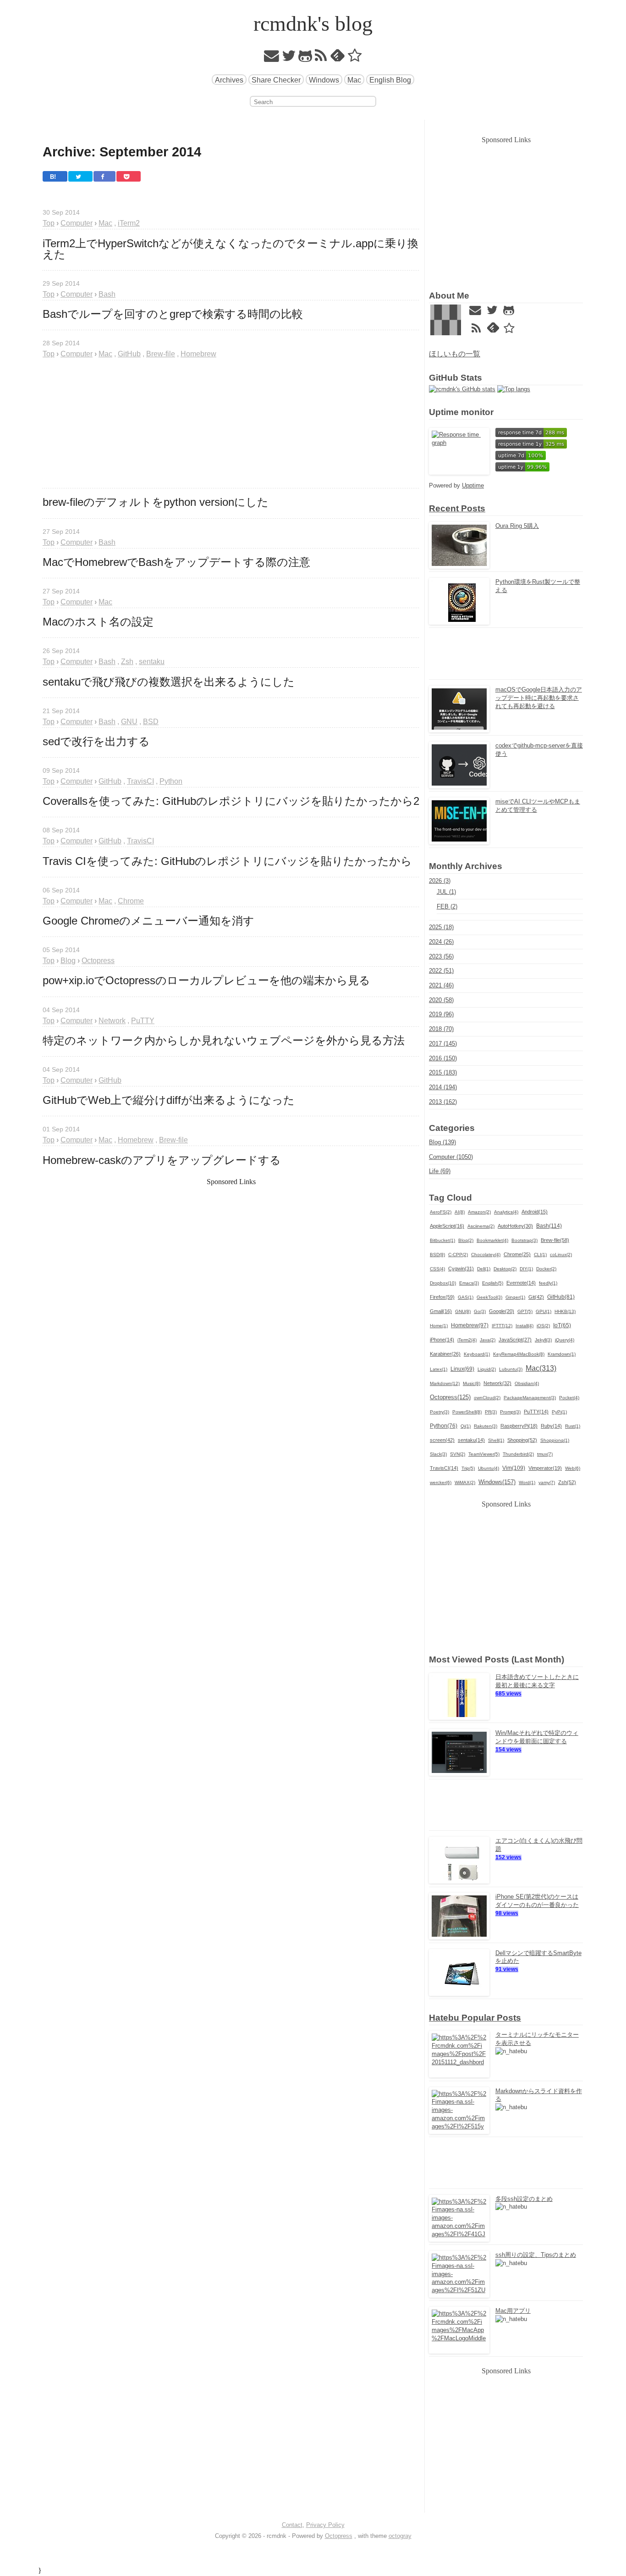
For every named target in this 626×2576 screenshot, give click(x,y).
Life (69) (440, 1171)
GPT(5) (525, 1311)
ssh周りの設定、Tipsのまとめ (536, 2255)
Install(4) (524, 1326)
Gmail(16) (441, 1311)
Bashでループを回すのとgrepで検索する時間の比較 (173, 314)
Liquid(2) (487, 1369)
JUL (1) (446, 892)
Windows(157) (497, 1482)
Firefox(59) (442, 1297)
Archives (229, 80)
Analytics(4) (506, 1212)
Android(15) (535, 1212)
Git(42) (536, 1297)
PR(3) (491, 1412)
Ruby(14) (551, 1426)
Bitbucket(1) (442, 1240)
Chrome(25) (517, 1254)
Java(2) (488, 1340)
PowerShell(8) (467, 1412)
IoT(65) (562, 1325)
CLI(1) (540, 1255)
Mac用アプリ (513, 2311)
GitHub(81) (561, 1297)
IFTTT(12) (502, 1326)
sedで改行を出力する (96, 742)
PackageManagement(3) (530, 1398)
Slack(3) (438, 1454)
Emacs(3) (469, 1283)
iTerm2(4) (467, 1340)
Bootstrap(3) (524, 1240)
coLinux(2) (561, 1255)
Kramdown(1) (562, 1354)
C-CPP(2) (458, 1255)
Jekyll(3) (543, 1340)
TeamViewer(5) (484, 1454)
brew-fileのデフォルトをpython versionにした (156, 502)
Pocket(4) (569, 1398)
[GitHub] (305, 58)
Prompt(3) (510, 1412)
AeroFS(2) (441, 1212)
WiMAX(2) (465, 1482)
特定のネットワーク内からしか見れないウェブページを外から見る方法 (224, 1041)
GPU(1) (544, 1311)
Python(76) (444, 1426)
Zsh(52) (567, 1482)
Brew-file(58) (555, 1240)
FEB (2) (447, 906)
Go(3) (480, 1311)
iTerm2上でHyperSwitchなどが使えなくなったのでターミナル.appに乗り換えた (231, 249)
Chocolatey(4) (486, 1255)
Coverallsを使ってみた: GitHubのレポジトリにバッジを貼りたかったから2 (231, 801)
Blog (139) (442, 1142)
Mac (354, 80)
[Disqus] (231, 1467)
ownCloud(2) (487, 1398)
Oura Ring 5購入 (517, 526)
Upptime (473, 485)
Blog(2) (466, 1240)
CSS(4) (437, 1269)
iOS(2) (543, 1326)
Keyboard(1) (477, 1354)
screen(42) (442, 1440)
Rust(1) (573, 1426)
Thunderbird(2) (518, 1454)
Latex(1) (439, 1369)
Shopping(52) (522, 1440)
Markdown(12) (445, 1383)
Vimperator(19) (545, 1468)
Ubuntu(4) (489, 1468)
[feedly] (338, 58)
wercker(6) (441, 1482)
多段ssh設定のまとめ (524, 2199)
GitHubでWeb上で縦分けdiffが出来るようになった (169, 1100)
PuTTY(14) (536, 1412)
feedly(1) (548, 1283)
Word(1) (527, 1482)
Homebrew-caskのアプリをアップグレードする (162, 1160)
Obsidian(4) (527, 1383)
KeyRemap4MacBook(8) (519, 1354)
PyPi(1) (559, 1412)
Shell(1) (496, 1440)
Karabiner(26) (445, 1354)
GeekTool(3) (489, 1297)
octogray (400, 2536)
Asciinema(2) (481, 1226)
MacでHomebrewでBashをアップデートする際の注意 (176, 562)
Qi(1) (466, 1426)
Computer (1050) (451, 1157)
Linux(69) (462, 1369)
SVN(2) (458, 1454)
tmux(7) (545, 1454)
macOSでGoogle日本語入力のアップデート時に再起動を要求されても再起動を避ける (539, 698)
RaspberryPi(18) (519, 1426)
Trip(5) (468, 1468)
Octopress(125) (450, 1397)
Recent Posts (457, 508)
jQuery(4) (565, 1340)
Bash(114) (549, 1226)
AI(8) (460, 1212)
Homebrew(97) (470, 1325)
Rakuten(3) (486, 1426)
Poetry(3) (439, 1412)
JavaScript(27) (515, 1340)
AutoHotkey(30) (515, 1226)
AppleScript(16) (447, 1226)
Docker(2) (546, 1269)
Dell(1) (484, 1269)
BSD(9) (437, 1255)
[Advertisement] (231, 424)
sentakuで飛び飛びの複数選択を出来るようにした (169, 682)
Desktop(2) (505, 1269)
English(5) (493, 1283)
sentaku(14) (471, 1440)
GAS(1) (466, 1297)
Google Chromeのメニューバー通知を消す (148, 921)
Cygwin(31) (461, 1269)
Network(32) (497, 1383)
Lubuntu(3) (511, 1369)
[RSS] (321, 58)
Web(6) (573, 1468)
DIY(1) (526, 1269)
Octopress (339, 2536)
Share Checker (276, 80)
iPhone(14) (442, 1340)
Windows (324, 80)
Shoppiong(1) (555, 1440)
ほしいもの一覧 (455, 354)
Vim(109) (514, 1468)
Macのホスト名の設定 (98, 622)
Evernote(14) (521, 1283)
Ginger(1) (515, 1297)
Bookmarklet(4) (492, 1240)
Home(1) (439, 1326)
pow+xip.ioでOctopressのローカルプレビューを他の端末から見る (206, 981)
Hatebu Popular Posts (475, 2018)
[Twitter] (289, 58)
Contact (292, 2525)
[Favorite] (355, 58)
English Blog (390, 80)
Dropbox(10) (443, 1283)
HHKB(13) (565, 1311)
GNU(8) (463, 1311)
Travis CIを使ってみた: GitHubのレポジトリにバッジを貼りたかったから (227, 861)
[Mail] (272, 58)
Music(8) (472, 1383)
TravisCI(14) (444, 1468)
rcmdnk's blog (313, 24)
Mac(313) (541, 1368)
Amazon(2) (479, 1212)
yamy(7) (547, 1482)
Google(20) (502, 1311)
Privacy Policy (325, 2525)
